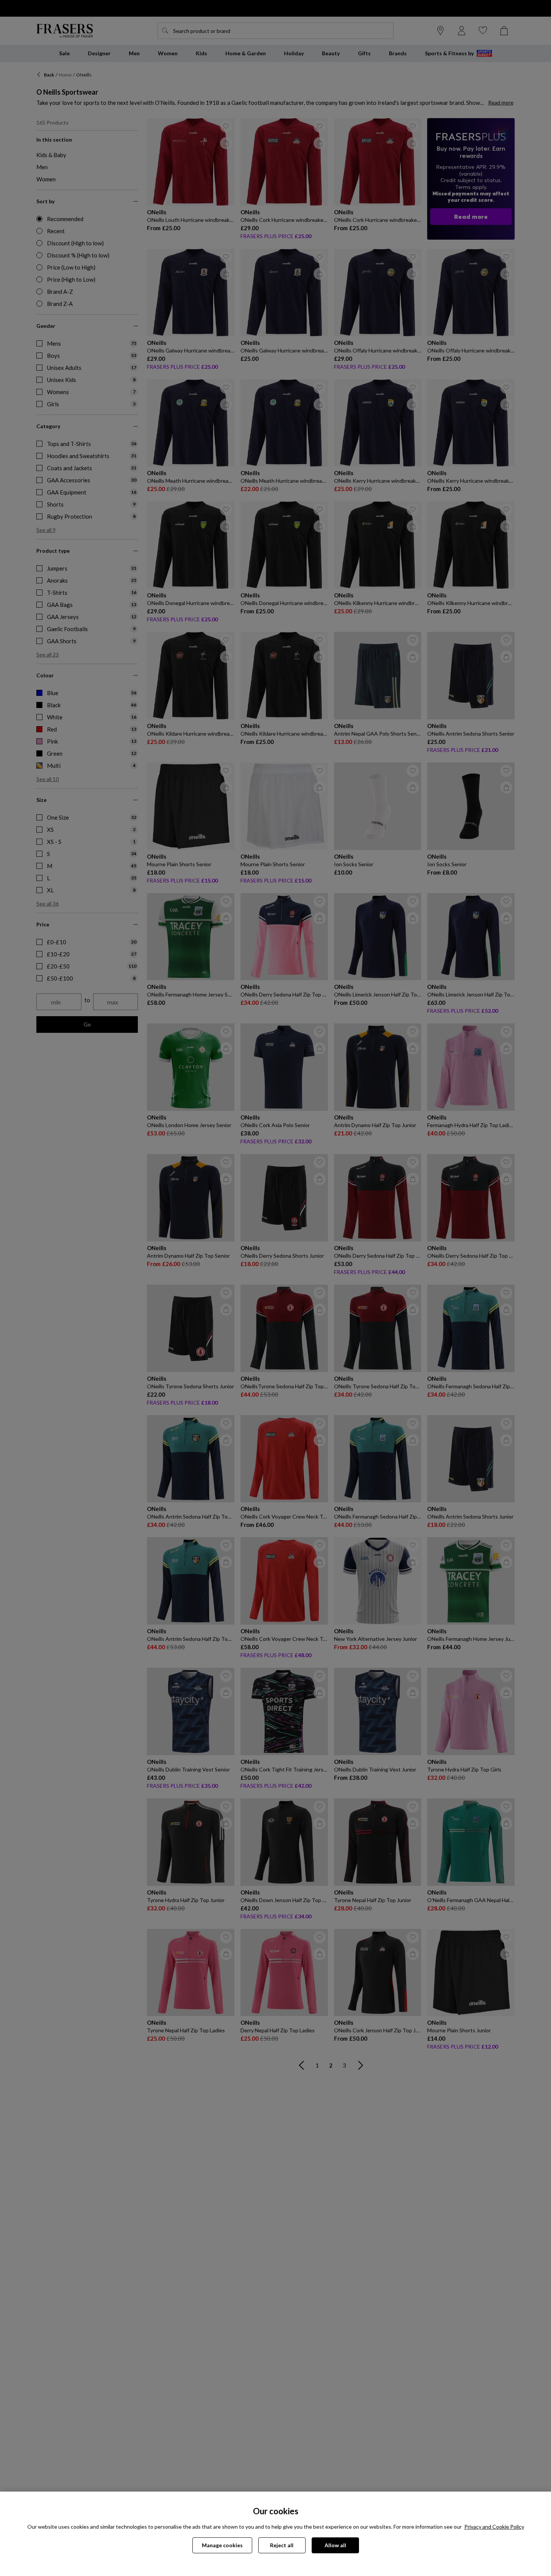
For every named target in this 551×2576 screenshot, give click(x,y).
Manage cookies (222, 2545)
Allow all (335, 2545)
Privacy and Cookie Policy (494, 2527)
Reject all (282, 2545)
